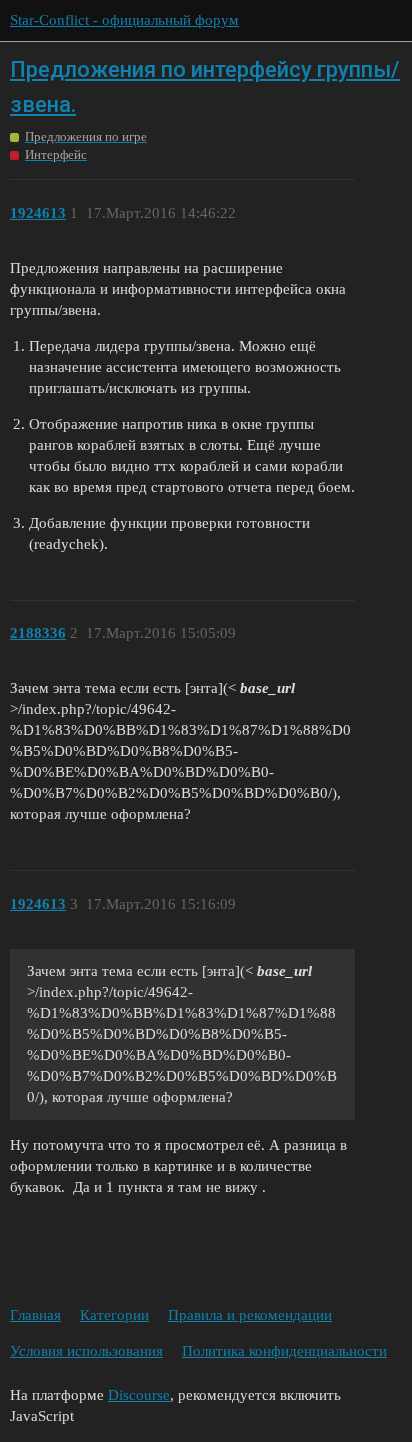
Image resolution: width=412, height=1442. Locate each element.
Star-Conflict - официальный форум (124, 20)
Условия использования (86, 1351)
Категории (114, 1315)
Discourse (139, 1395)
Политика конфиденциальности (284, 1351)
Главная (35, 1315)
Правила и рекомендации (250, 1315)
